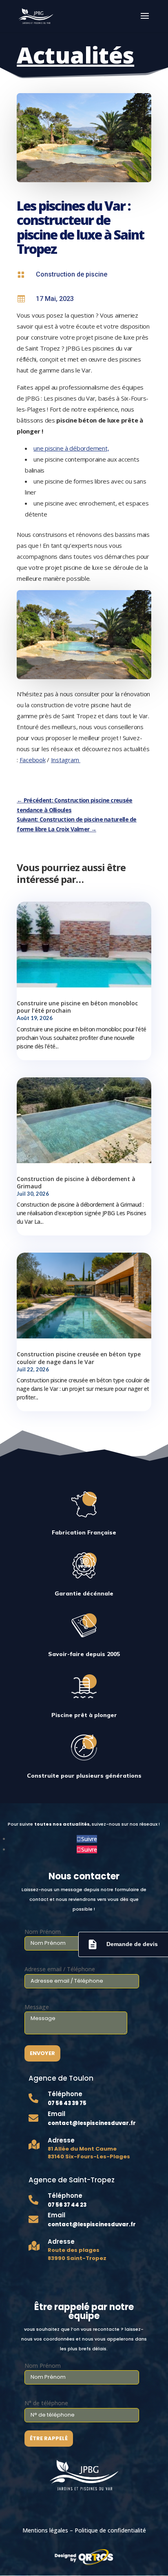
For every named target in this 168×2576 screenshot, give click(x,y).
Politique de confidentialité (110, 2530)
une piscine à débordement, (71, 448)
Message (37, 2007)
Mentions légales (45, 2530)
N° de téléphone (46, 2403)
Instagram (66, 760)
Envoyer (42, 2053)
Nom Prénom (43, 1932)
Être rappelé (49, 2438)
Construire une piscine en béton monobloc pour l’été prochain (77, 1007)
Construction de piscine (72, 274)
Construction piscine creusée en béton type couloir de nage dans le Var (79, 1358)
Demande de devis (122, 1944)
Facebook (33, 760)
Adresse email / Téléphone (60, 1969)
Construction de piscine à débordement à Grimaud (76, 1182)
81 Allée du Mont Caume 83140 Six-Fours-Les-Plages (89, 2153)
